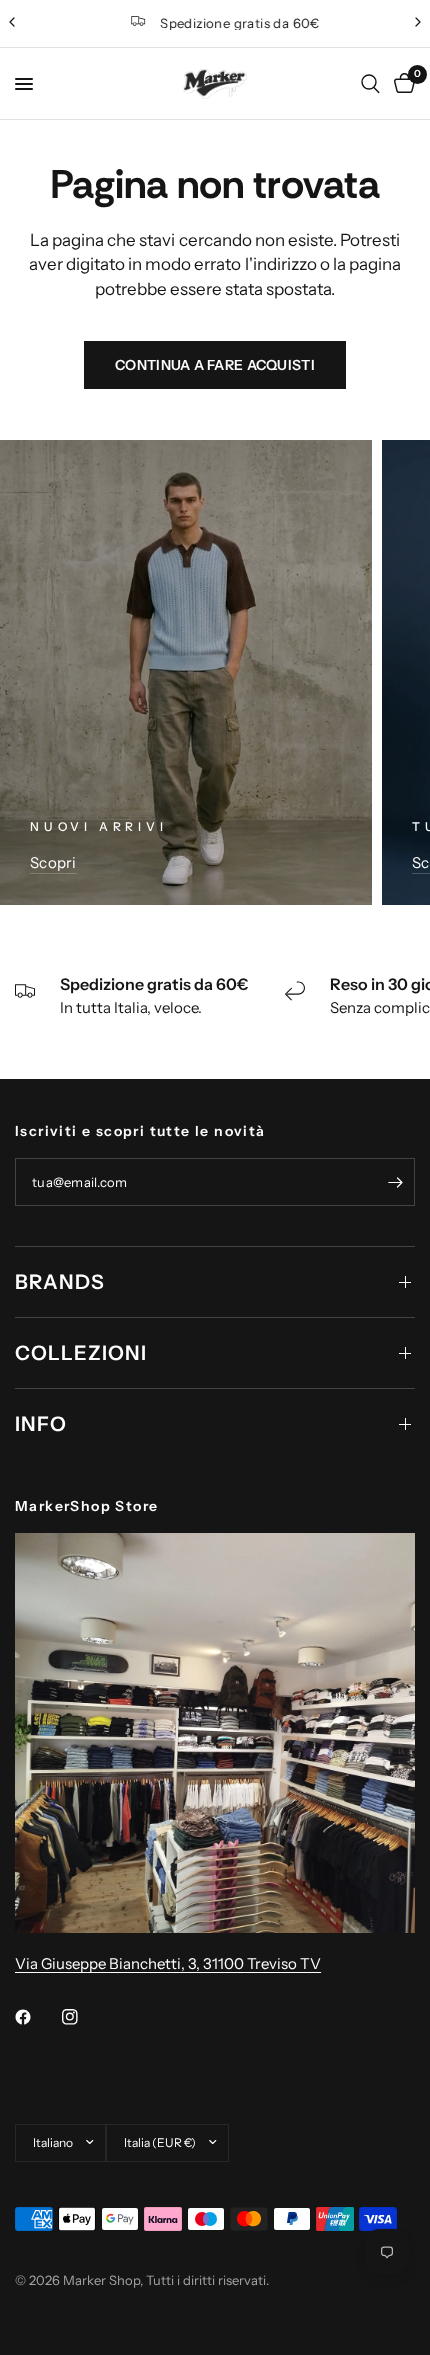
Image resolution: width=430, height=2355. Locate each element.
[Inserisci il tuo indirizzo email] (395, 1182)
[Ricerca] (370, 84)
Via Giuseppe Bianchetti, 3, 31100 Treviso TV (168, 1963)
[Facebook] (37, 2017)
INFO (41, 1424)
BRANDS (60, 1282)
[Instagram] (84, 2017)
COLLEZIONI (81, 1353)
